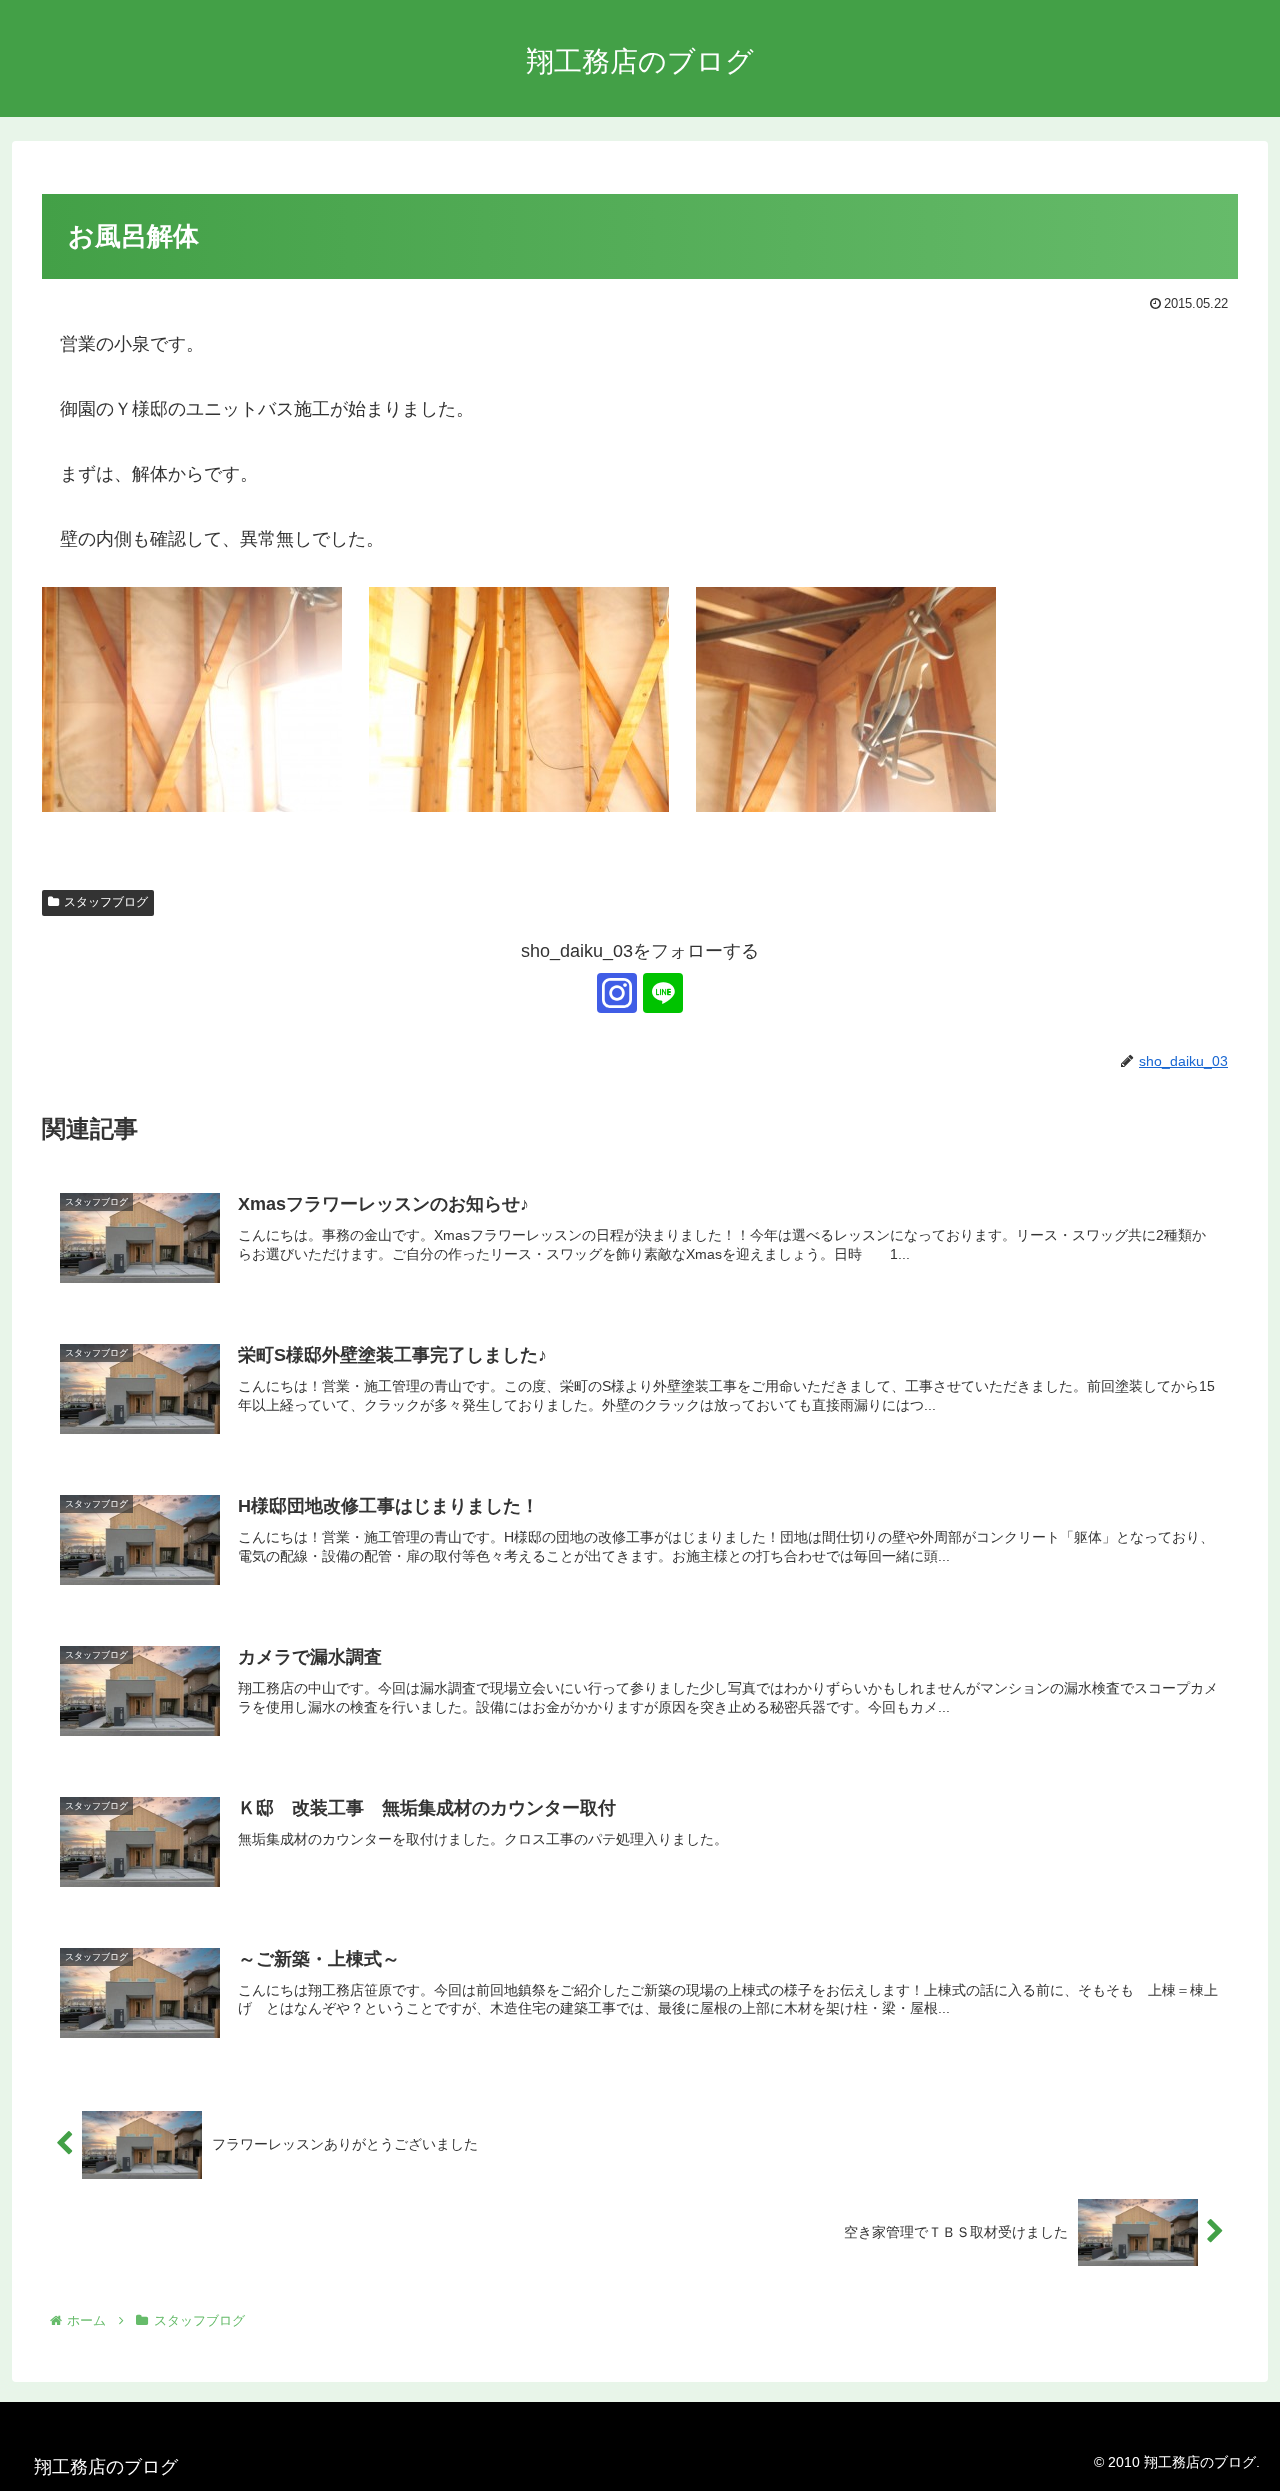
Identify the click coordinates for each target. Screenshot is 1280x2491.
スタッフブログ (106, 902)
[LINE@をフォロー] (663, 993)
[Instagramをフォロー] (617, 993)
